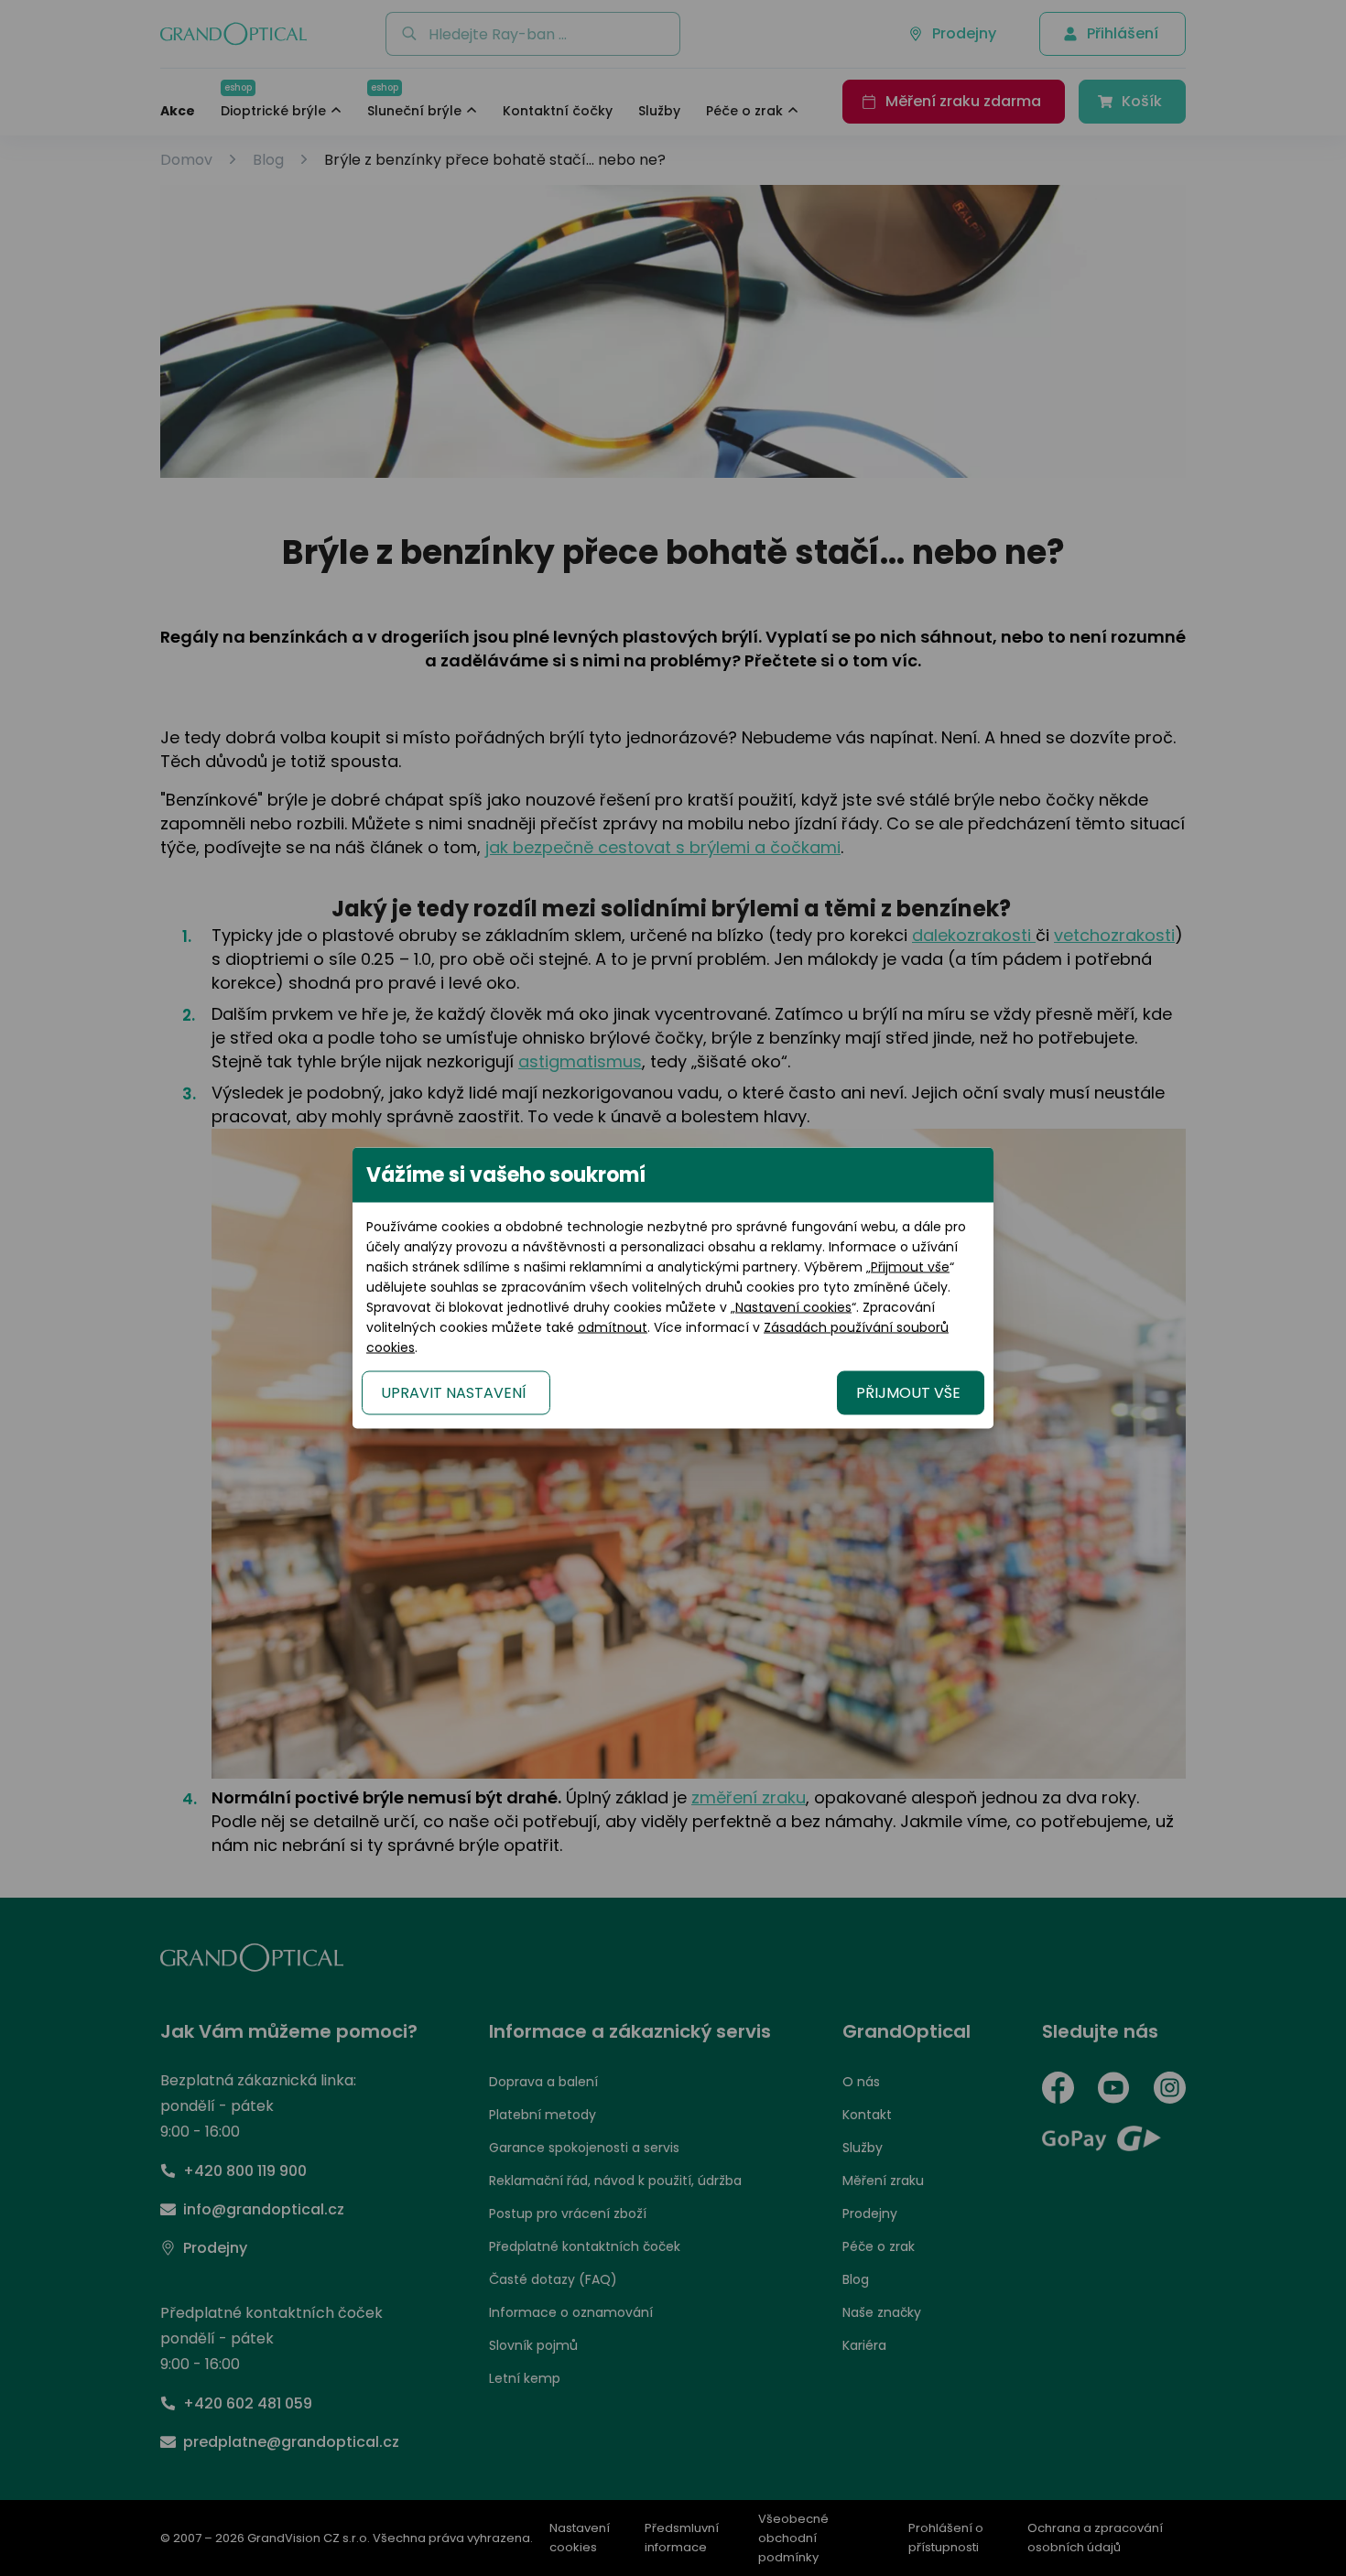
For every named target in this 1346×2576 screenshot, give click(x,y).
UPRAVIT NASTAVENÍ (454, 1393)
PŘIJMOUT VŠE (908, 1393)
